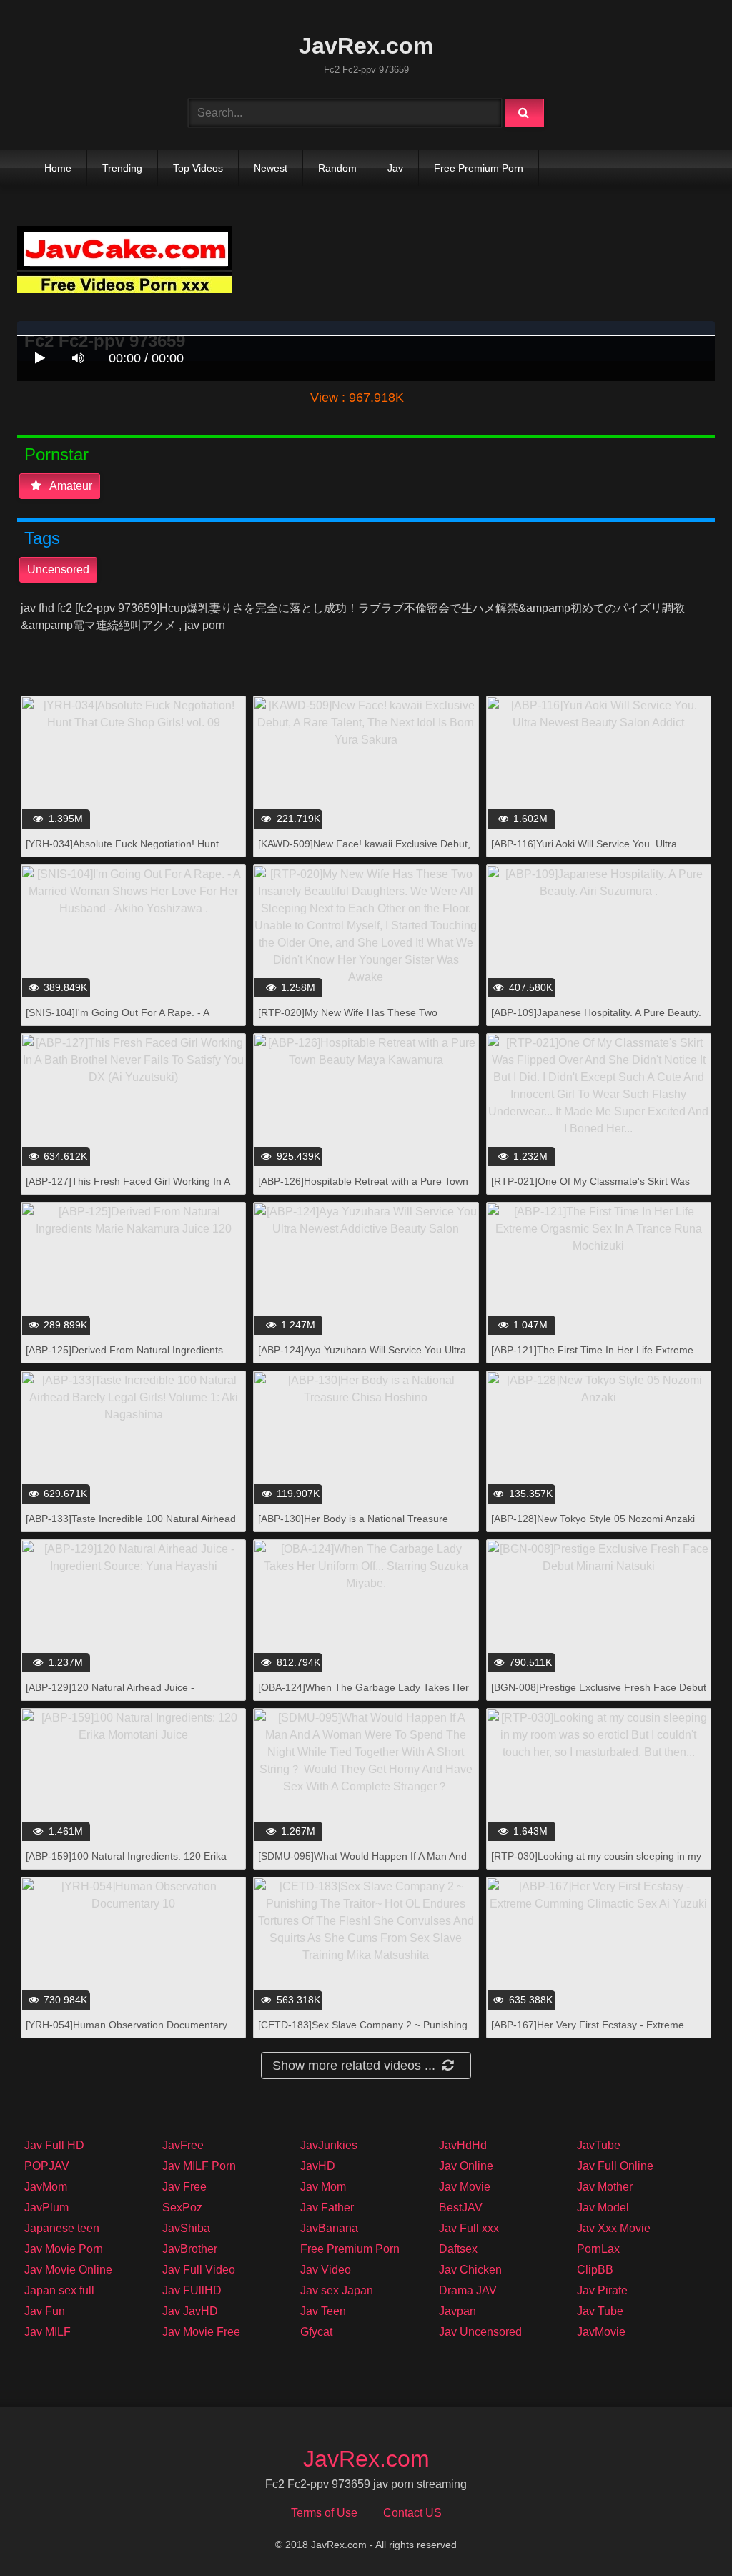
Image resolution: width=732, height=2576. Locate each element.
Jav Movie (465, 2187)
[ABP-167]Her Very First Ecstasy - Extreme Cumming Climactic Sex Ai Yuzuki (588, 2032)
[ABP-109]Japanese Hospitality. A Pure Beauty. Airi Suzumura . (596, 1020)
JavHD (318, 2166)
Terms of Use (324, 2513)
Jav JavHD (190, 2311)
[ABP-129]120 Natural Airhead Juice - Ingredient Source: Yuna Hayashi (110, 1695)
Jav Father (327, 2207)
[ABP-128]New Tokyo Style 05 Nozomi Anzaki (593, 1519)
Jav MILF (48, 2332)
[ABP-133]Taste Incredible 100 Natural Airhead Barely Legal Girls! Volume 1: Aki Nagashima (131, 1526)
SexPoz (182, 2207)
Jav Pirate (602, 2290)
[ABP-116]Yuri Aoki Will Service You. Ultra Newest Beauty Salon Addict (584, 851)
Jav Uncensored (480, 2332)
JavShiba (186, 2228)
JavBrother (190, 2249)
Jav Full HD (54, 2145)
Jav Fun (45, 2311)
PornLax (598, 2249)
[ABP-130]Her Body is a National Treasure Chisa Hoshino (353, 1526)
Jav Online (466, 2166)
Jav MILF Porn (199, 2166)
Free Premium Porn (479, 168)
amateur (70, 486)
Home (58, 168)
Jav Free (184, 2187)
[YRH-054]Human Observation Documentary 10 (127, 2032)
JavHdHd (463, 2145)
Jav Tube (600, 2311)
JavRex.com (366, 46)
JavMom (46, 2187)
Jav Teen (323, 2311)
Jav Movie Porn (64, 2249)
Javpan (457, 2311)
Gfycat (316, 2332)
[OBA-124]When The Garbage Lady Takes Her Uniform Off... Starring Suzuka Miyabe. (363, 1695)
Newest (271, 168)
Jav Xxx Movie (614, 2228)
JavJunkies (329, 2145)
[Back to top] (684, 2533)
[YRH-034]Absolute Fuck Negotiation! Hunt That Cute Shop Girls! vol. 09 (122, 851)
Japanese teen (62, 2228)
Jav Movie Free (201, 2332)
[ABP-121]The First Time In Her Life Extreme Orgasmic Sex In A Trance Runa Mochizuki (592, 1357)
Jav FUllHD (192, 2290)
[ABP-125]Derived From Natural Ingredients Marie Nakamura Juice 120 (124, 1357)
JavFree (183, 2145)
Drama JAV (468, 2290)
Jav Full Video (199, 2270)
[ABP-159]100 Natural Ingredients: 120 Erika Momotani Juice (126, 1864)
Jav (395, 168)
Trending (122, 168)
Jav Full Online (615, 2166)
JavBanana (329, 2228)
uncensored (58, 569)
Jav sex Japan (337, 2290)
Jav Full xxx (469, 2228)
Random (337, 168)
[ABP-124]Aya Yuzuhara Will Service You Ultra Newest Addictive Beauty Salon (362, 1357)
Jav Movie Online (68, 2270)
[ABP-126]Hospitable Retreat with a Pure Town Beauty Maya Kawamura (363, 1189)
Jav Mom (323, 2187)
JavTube (599, 2145)
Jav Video (326, 2270)
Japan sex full (59, 2290)
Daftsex (458, 2249)
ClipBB (595, 2270)
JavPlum (46, 2207)
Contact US (412, 2513)
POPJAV (47, 2166)
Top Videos (198, 168)
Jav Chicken (470, 2270)
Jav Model (603, 2207)
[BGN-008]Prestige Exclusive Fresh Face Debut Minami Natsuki (599, 1695)
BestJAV (461, 2207)
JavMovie (601, 2332)
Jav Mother (605, 2187)
